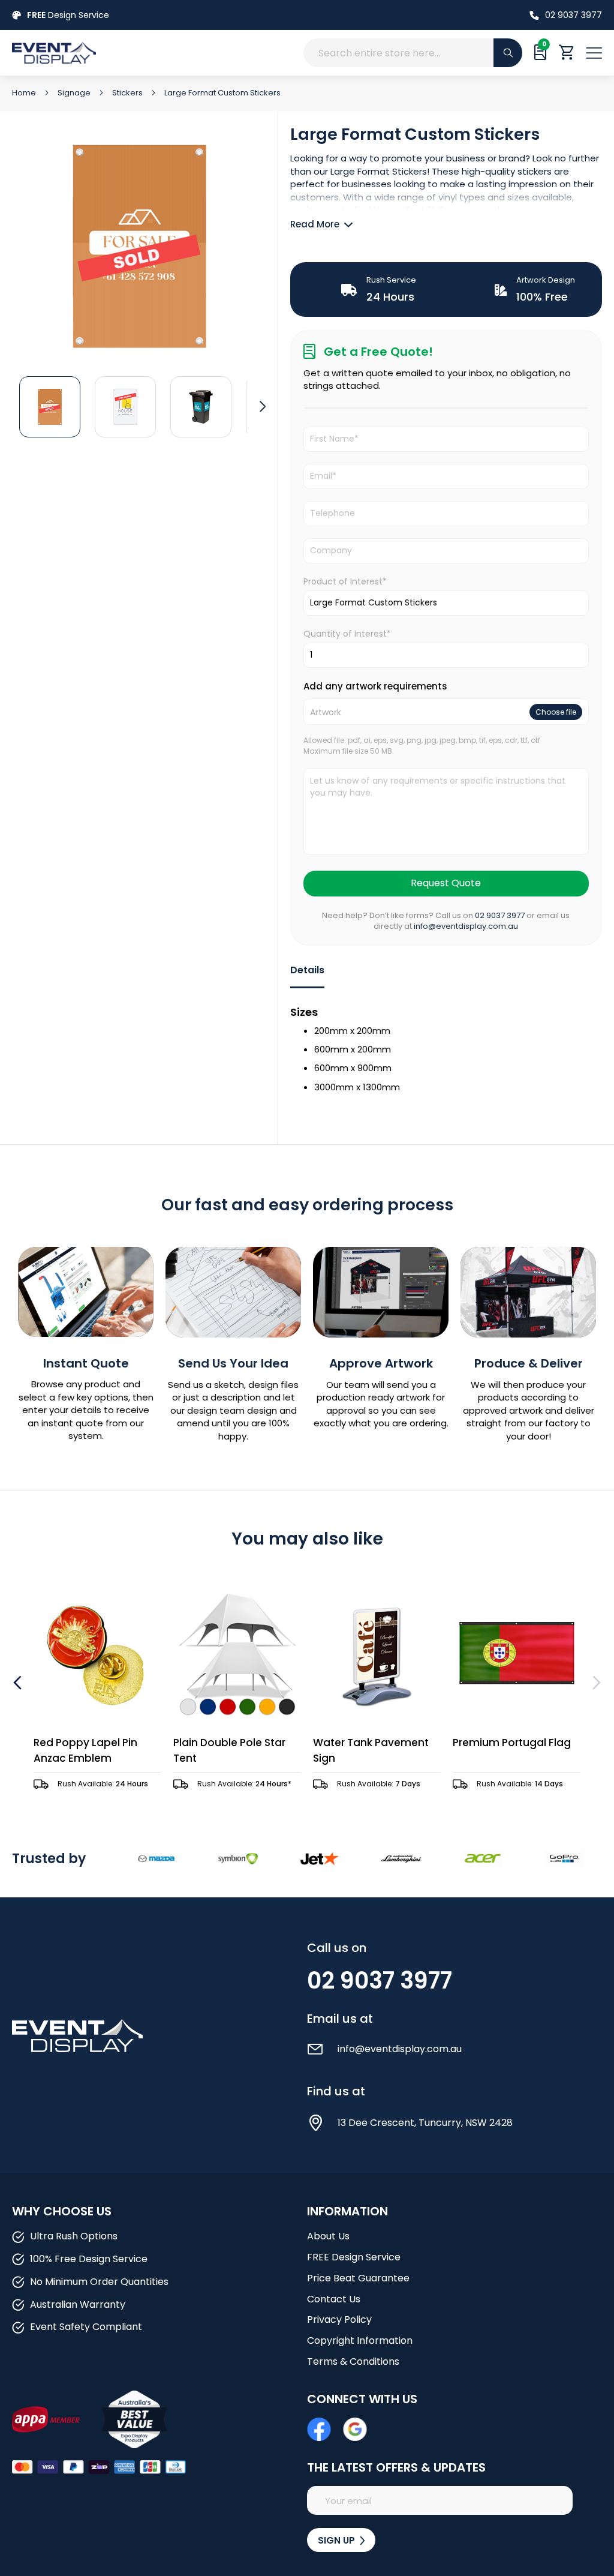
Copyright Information (360, 2340)
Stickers (128, 93)
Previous (19, 1683)
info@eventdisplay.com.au (466, 926)
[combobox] (413, 53)
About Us (328, 2236)
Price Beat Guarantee (358, 2278)
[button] (50, 406)
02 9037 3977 (574, 15)
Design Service (68, 15)
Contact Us (334, 2299)
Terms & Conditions (353, 2361)
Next (595, 1683)
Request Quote (446, 883)
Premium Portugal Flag (512, 1743)
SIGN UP (338, 2540)
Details (307, 970)
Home (25, 93)
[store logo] (138, 53)
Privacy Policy (339, 2319)
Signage (75, 93)
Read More (315, 224)
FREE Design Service (354, 2257)
